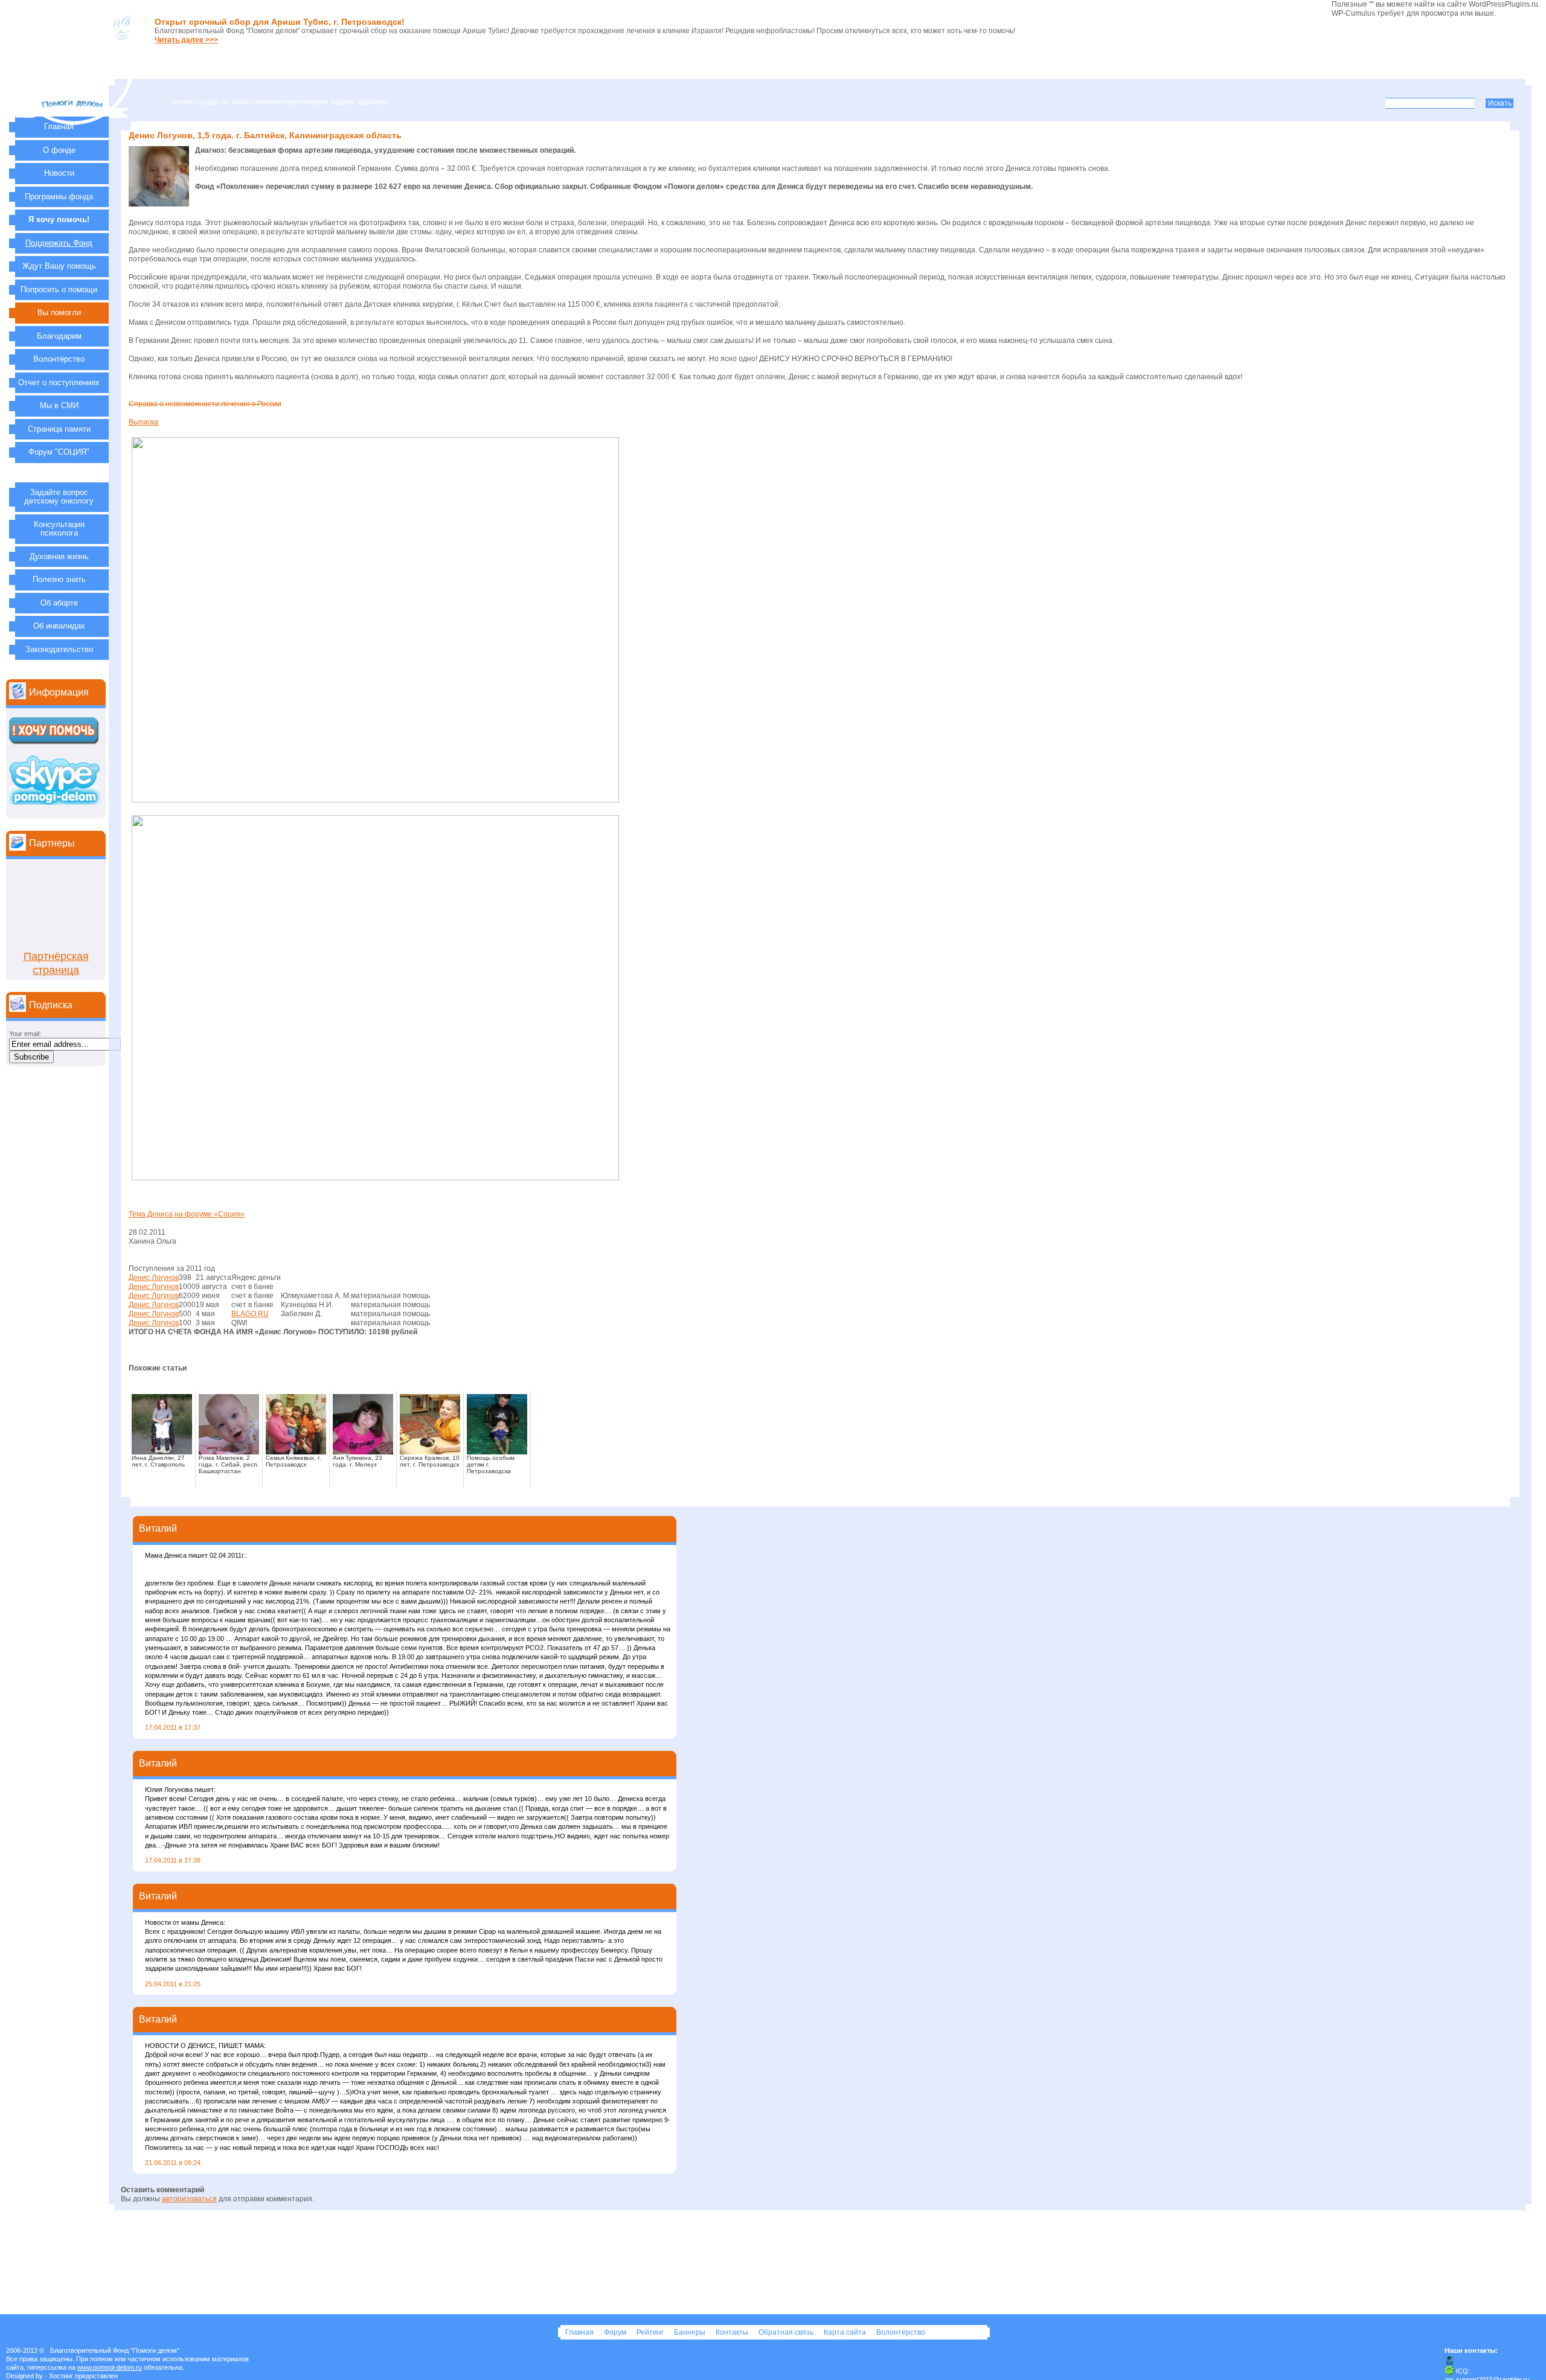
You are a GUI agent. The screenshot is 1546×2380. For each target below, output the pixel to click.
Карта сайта (846, 2332)
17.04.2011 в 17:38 (173, 1860)
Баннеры (691, 2332)
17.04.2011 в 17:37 (173, 1727)
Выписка (143, 422)
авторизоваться (189, 2199)
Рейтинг (651, 2332)
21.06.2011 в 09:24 (173, 2163)
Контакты (733, 2332)
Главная (580, 2332)
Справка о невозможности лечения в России (205, 404)
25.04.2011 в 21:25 (173, 1984)
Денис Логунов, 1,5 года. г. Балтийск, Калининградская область (265, 135)
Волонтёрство (901, 2332)
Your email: (25, 1034)
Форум (616, 2332)
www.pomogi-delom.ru (110, 2367)
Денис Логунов (154, 1278)
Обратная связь (787, 2332)
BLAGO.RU (250, 1314)
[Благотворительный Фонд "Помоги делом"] (73, 120)
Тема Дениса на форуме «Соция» (187, 1214)
